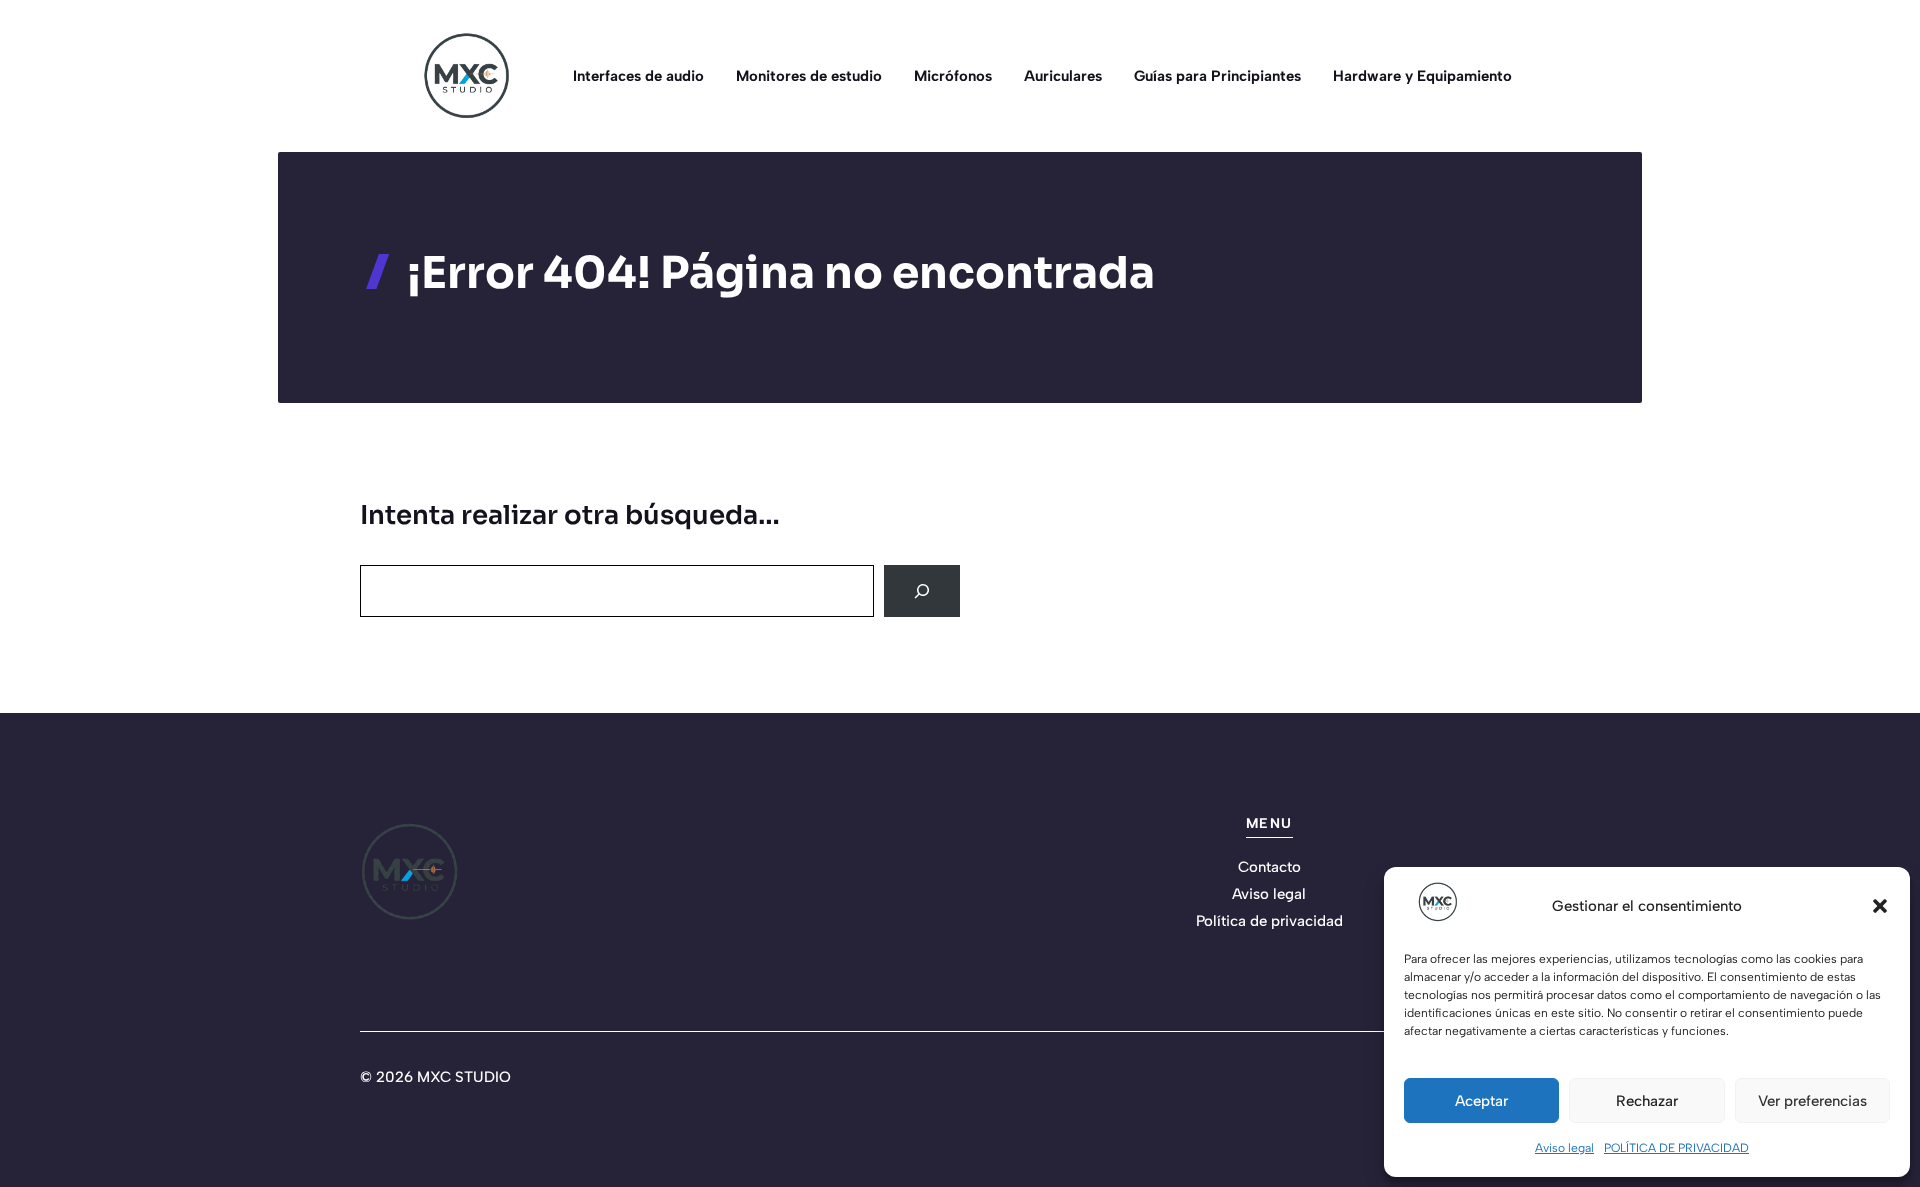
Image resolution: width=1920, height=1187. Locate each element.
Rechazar (1647, 1101)
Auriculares (1063, 76)
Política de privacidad (1269, 921)
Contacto (1269, 867)
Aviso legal (1564, 1148)
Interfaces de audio (638, 76)
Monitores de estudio (809, 76)
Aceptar (1481, 1101)
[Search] (922, 591)
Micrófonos (953, 76)
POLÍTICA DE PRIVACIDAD (1676, 1148)
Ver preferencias (1812, 1101)
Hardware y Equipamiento (1422, 76)
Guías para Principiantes (1217, 76)
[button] (1880, 906)
